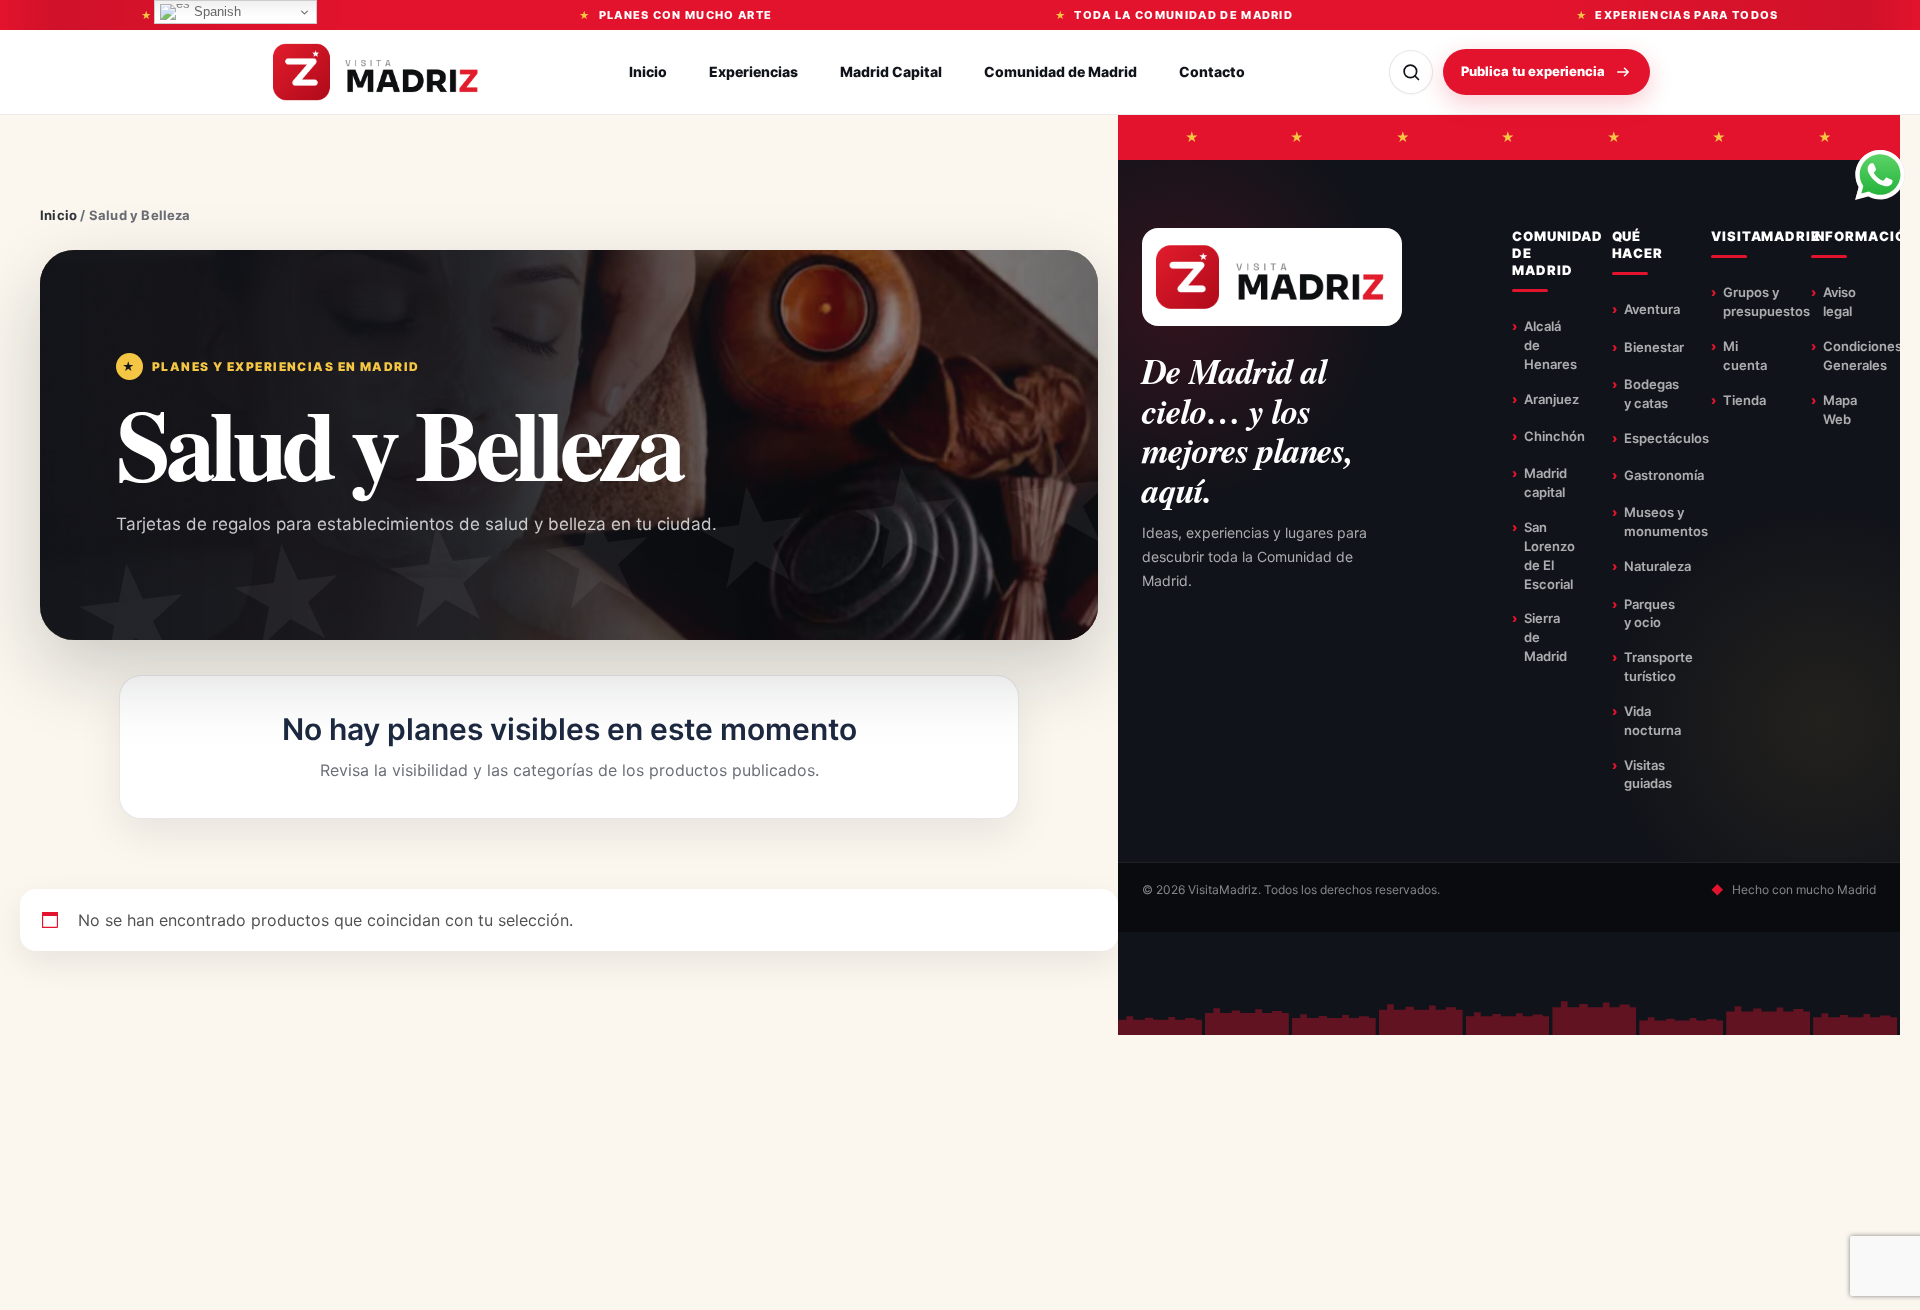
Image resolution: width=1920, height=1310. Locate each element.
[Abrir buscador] (1411, 72)
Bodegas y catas (1651, 393)
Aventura (1652, 309)
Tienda (1744, 400)
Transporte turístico (1658, 666)
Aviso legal (1839, 301)
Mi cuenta (1745, 355)
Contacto (1212, 71)
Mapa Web (1840, 409)
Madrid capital (1545, 482)
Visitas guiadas (1648, 774)
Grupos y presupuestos (1766, 301)
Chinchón (1554, 436)
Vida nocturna (1652, 720)
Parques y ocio (1649, 613)
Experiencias (753, 71)
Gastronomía (1664, 475)
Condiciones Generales (1862, 355)
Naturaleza (1657, 566)
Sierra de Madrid (1545, 637)
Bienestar (1654, 347)
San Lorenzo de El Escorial (1549, 555)
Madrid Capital (891, 71)
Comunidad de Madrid (1060, 71)
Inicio (648, 71)
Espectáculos (1666, 438)
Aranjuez (1551, 399)
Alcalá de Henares (1550, 345)
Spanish (215, 11)
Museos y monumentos (1666, 521)
